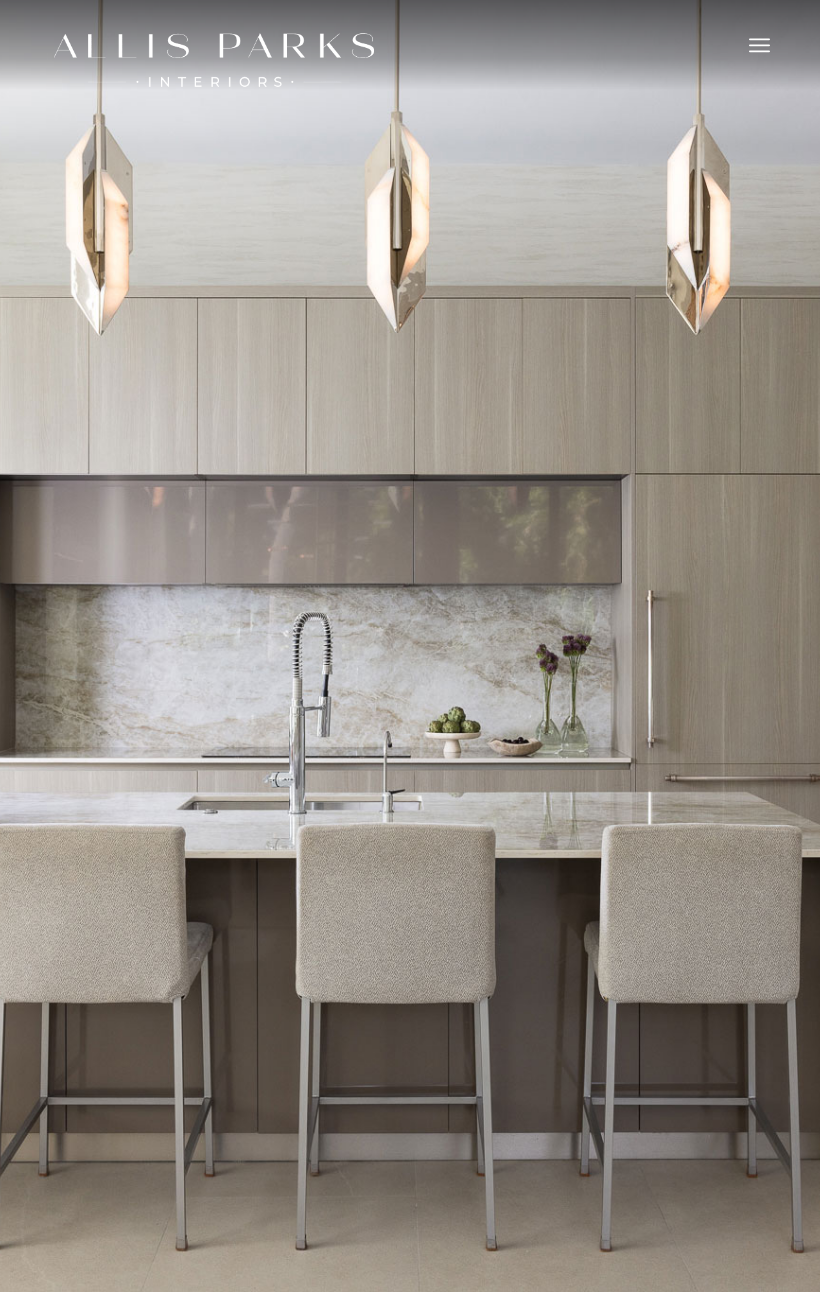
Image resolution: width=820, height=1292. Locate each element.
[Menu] (759, 45)
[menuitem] (759, 45)
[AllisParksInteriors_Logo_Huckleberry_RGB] (214, 60)
